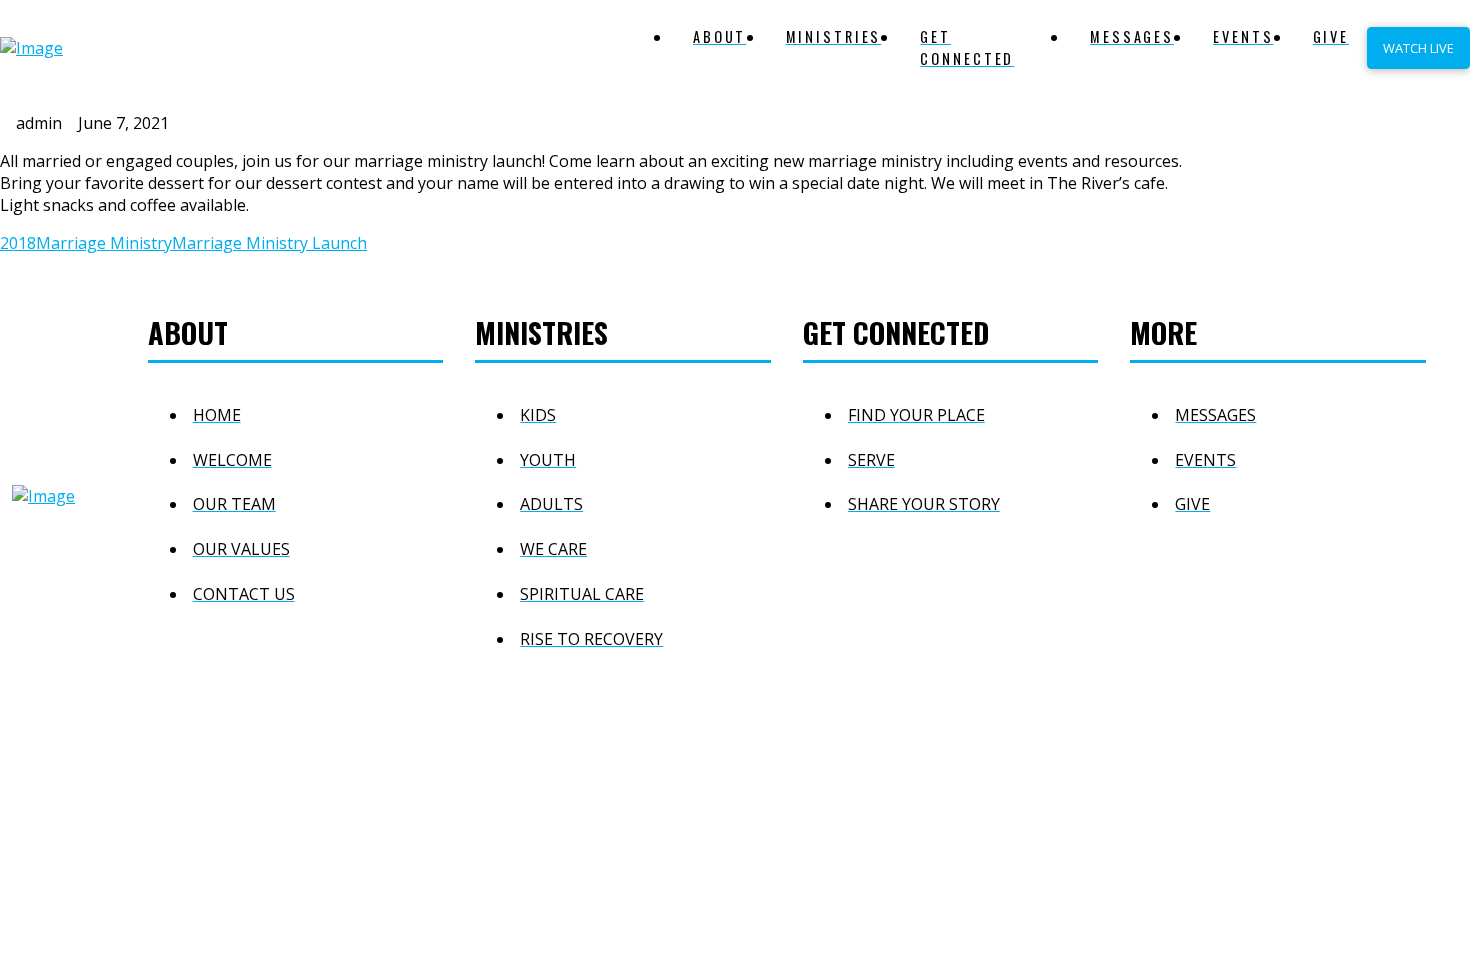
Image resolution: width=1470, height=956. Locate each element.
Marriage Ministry (104, 243)
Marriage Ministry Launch (269, 243)
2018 (18, 243)
